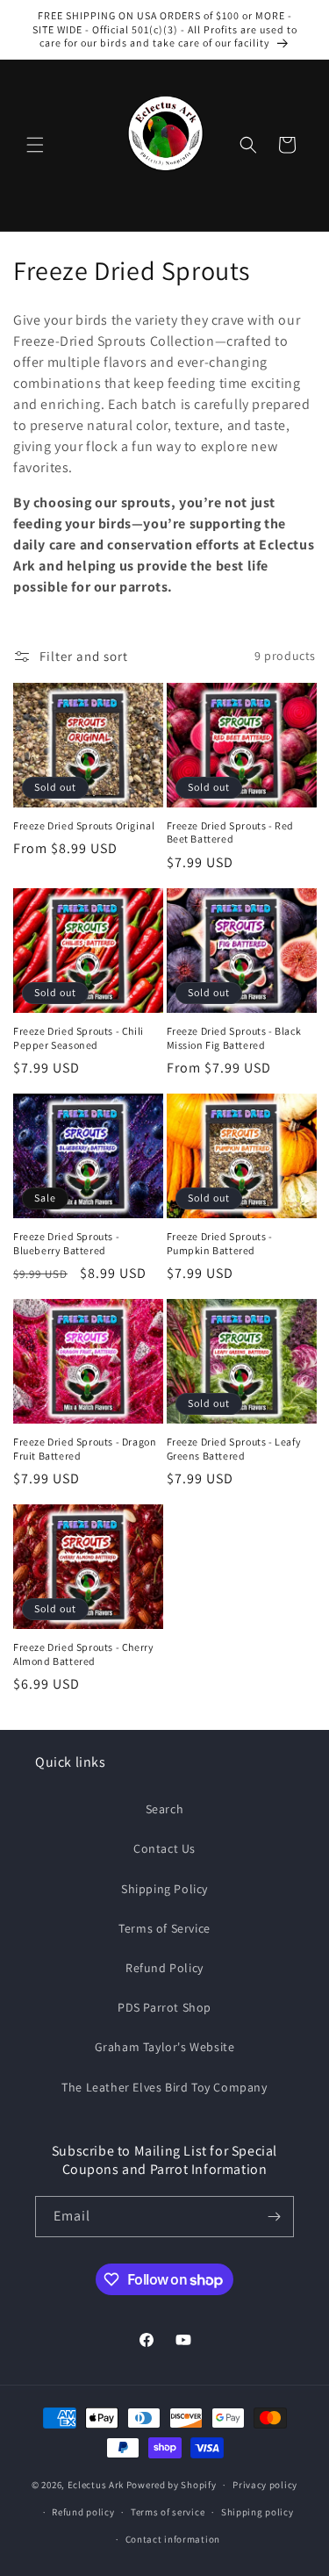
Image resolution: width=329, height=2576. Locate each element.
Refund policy (83, 2512)
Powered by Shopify (172, 2485)
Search (165, 1809)
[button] (35, 145)
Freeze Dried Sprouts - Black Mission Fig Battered (234, 1038)
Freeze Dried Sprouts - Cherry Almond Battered (83, 1654)
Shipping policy (257, 2512)
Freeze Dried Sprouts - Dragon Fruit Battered (85, 1449)
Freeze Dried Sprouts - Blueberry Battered (66, 1243)
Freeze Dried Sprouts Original (84, 825)
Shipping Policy (164, 1889)
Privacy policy (265, 2485)
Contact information (173, 2539)
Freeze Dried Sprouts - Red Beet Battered (231, 832)
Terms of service (168, 2512)
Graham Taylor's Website (165, 2047)
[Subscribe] (274, 2217)
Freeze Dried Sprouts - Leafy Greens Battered (234, 1449)
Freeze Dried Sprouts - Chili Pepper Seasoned (79, 1038)
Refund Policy (164, 1968)
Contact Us (164, 1848)
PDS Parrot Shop (164, 2007)
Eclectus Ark (97, 2485)
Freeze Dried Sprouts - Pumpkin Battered (220, 1243)
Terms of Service (164, 1928)
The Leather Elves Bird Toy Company (164, 2087)
